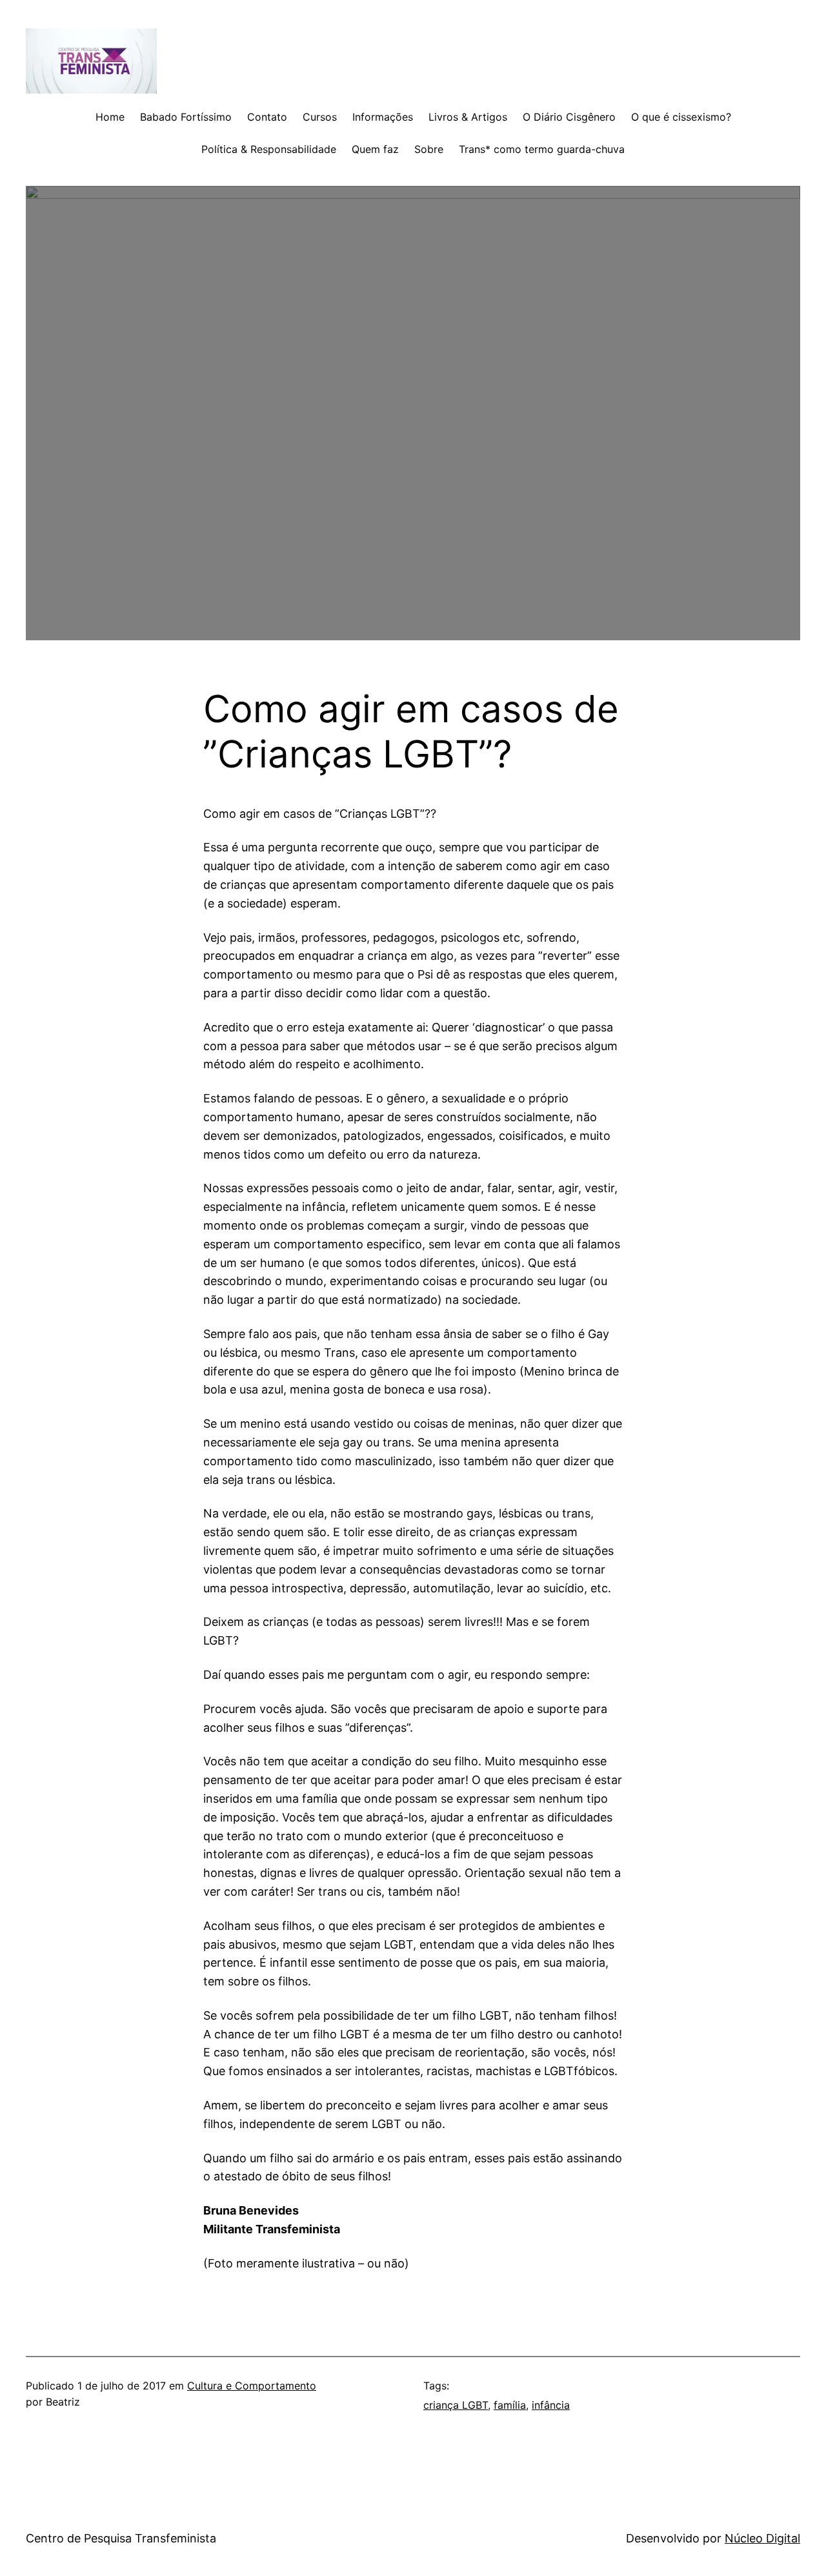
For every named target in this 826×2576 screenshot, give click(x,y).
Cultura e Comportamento (252, 2386)
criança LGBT (456, 2405)
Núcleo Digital (762, 2538)
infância (551, 2405)
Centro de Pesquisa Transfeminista (121, 2538)
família (510, 2405)
